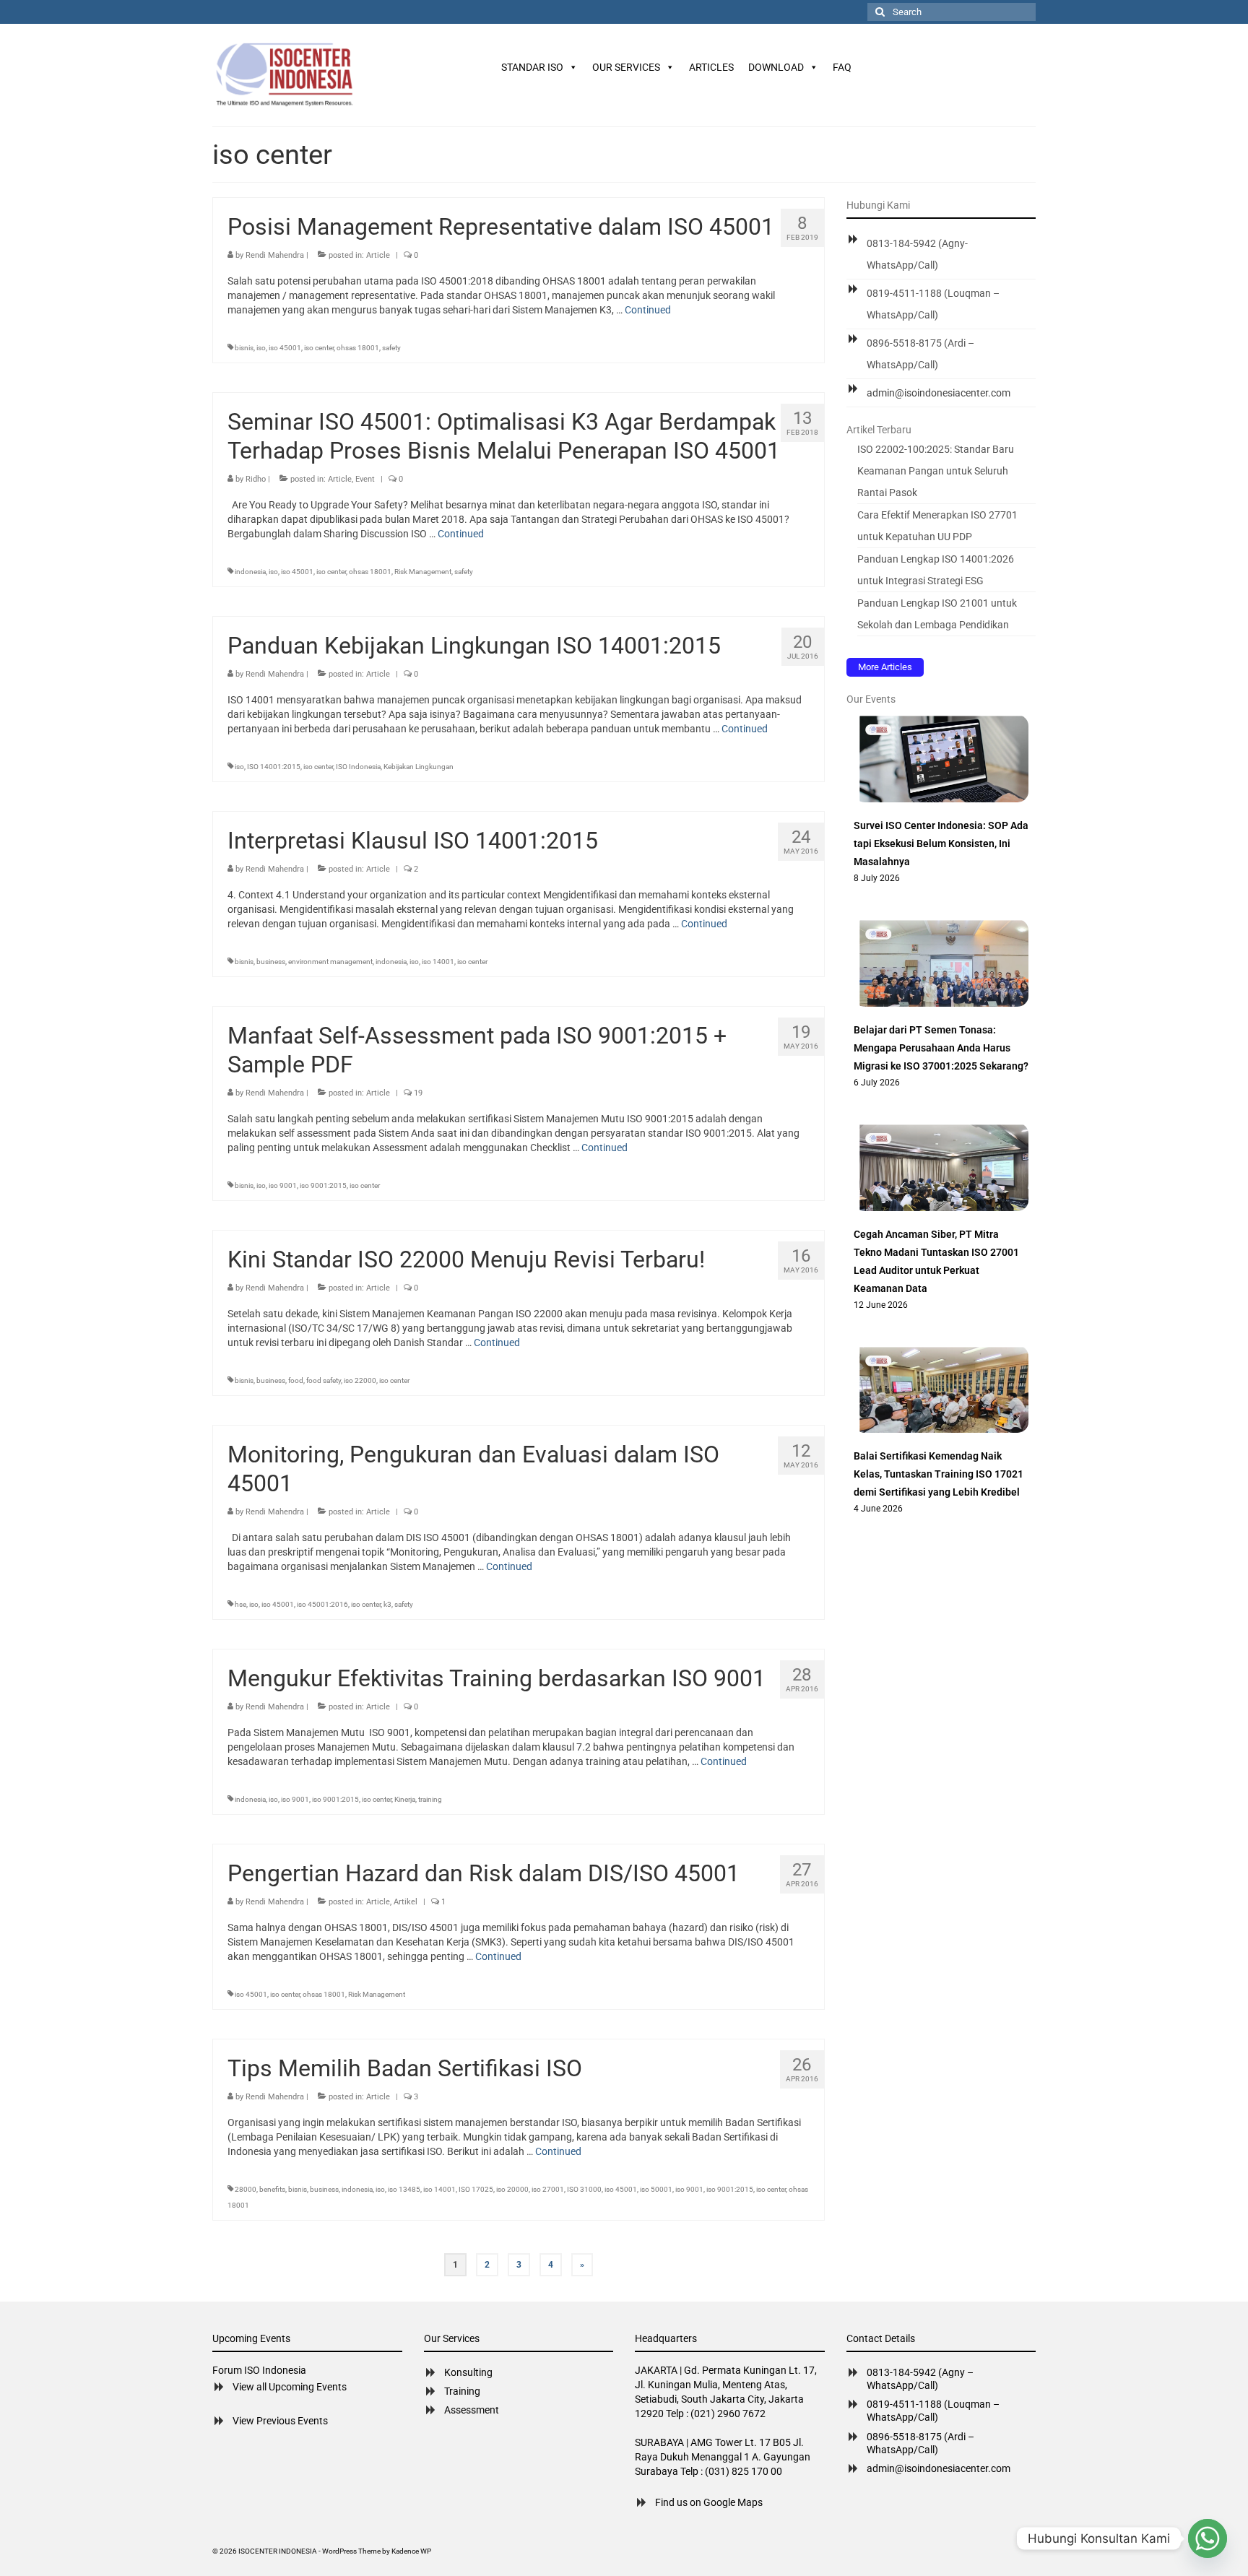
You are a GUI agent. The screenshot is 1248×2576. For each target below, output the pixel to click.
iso (261, 348)
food (296, 1380)
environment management (330, 962)
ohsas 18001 (358, 348)
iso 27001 (548, 2189)
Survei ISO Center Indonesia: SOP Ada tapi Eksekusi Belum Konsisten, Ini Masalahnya (941, 844)
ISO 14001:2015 (274, 767)
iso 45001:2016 (322, 1604)
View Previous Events (280, 2421)
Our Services (626, 67)
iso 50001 (656, 2189)
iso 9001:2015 (323, 1185)
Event (365, 479)
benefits (272, 2189)
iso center (319, 348)
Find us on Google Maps (709, 2502)
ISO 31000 (584, 2189)
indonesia (250, 572)
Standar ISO (532, 67)
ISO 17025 (476, 2189)
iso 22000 (360, 1380)
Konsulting (468, 2372)
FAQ (842, 67)
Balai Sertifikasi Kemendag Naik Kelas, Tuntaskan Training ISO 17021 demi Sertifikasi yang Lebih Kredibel (939, 1474)
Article (378, 255)
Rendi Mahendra (275, 255)
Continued (648, 310)
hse (240, 1604)
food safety (324, 1380)
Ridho (256, 479)
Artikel (406, 1902)
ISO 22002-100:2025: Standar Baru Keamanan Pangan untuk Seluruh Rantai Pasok (936, 471)
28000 (246, 2189)
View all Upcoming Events (290, 2387)
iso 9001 (283, 1185)
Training (462, 2391)
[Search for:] (952, 12)
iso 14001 (438, 962)
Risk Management (423, 572)
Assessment (472, 2410)
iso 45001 (285, 348)
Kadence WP (411, 2551)
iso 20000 (512, 2189)
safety (391, 348)
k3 (387, 1604)
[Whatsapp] (1208, 2538)
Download (776, 67)
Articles (711, 67)
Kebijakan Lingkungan (419, 767)
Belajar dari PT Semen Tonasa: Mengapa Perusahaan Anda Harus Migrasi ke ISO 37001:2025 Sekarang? (941, 1048)
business (271, 962)
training (430, 1799)
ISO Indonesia (358, 767)
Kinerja (405, 1799)
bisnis (244, 348)
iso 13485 (404, 2189)
